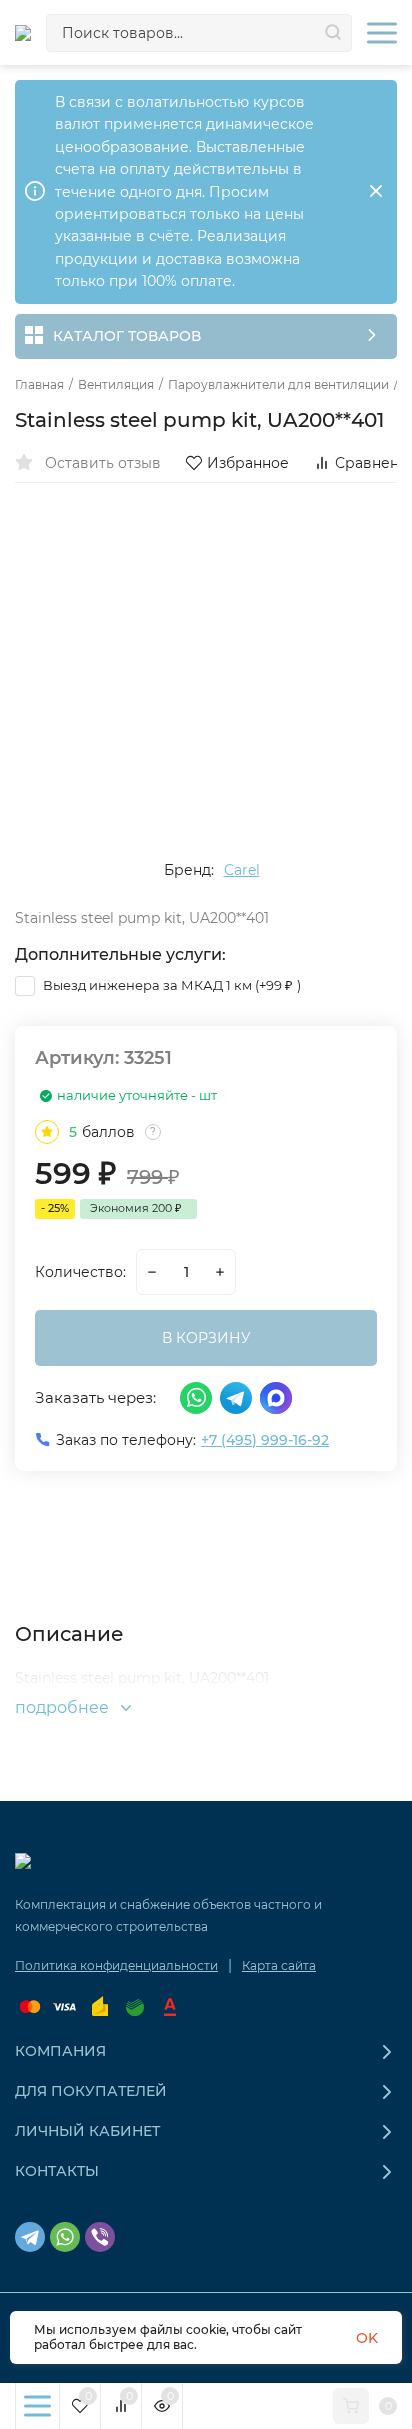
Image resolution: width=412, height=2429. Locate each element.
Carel (242, 870)
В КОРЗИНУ (206, 1338)
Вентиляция (116, 385)
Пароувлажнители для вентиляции (278, 385)
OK (367, 2338)
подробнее (64, 1707)
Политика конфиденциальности (116, 1965)
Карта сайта (279, 1965)
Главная (39, 385)
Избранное (248, 463)
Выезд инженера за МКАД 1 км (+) (170, 985)
